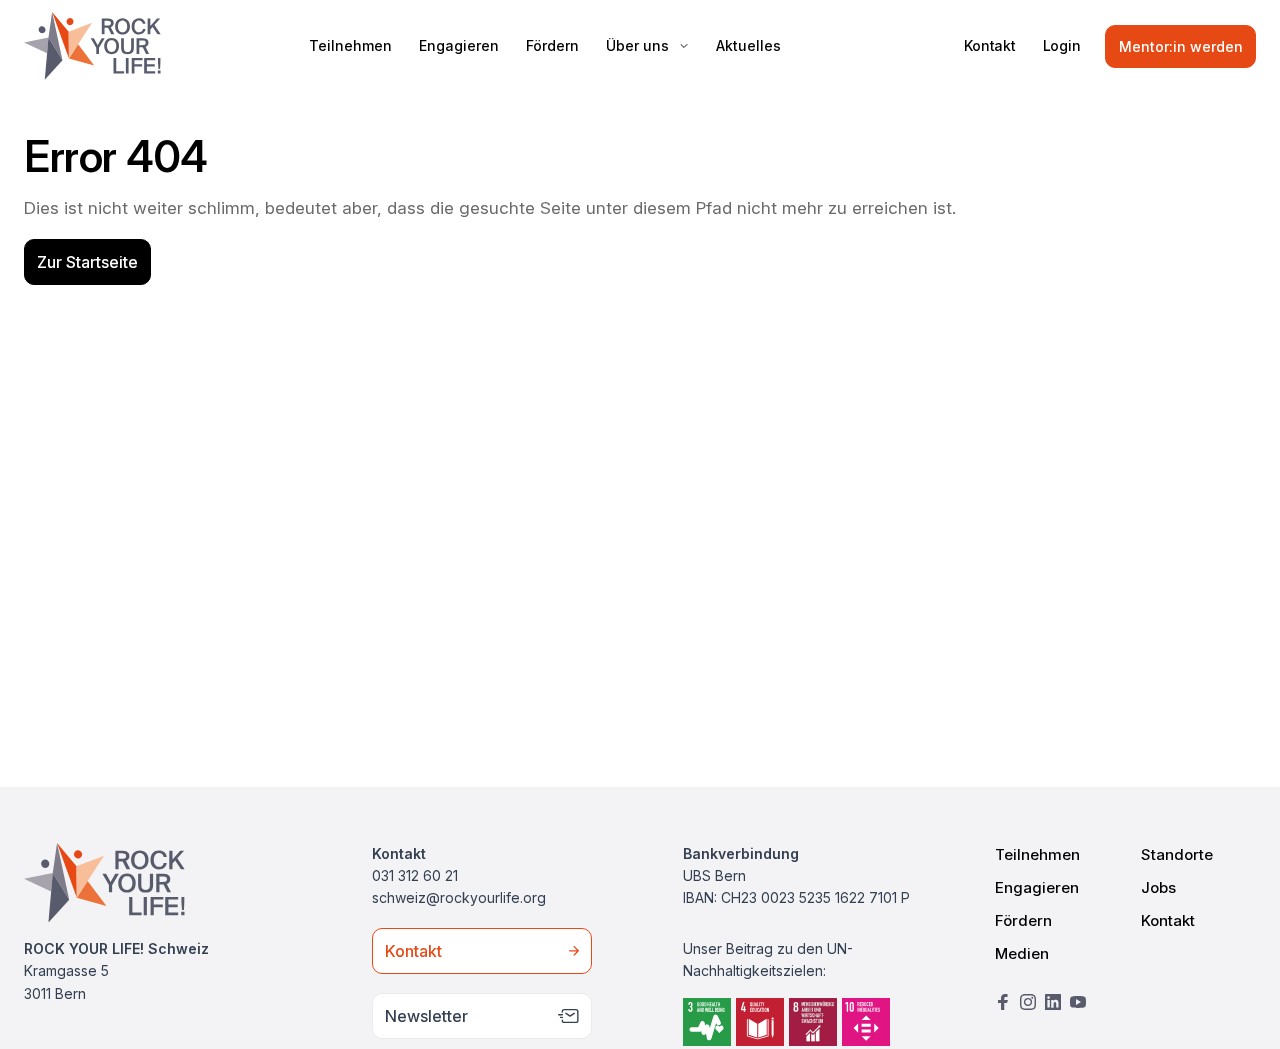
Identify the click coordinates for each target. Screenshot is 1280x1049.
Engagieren (459, 45)
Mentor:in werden (1181, 46)
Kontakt (990, 45)
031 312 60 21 (415, 875)
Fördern (552, 45)
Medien (1022, 953)
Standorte (1177, 854)
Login (1062, 45)
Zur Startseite (87, 262)
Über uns (637, 45)
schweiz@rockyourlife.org (459, 897)
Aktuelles (748, 45)
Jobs (1158, 887)
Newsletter (426, 1016)
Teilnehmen (350, 45)
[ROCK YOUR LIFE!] (92, 46)
